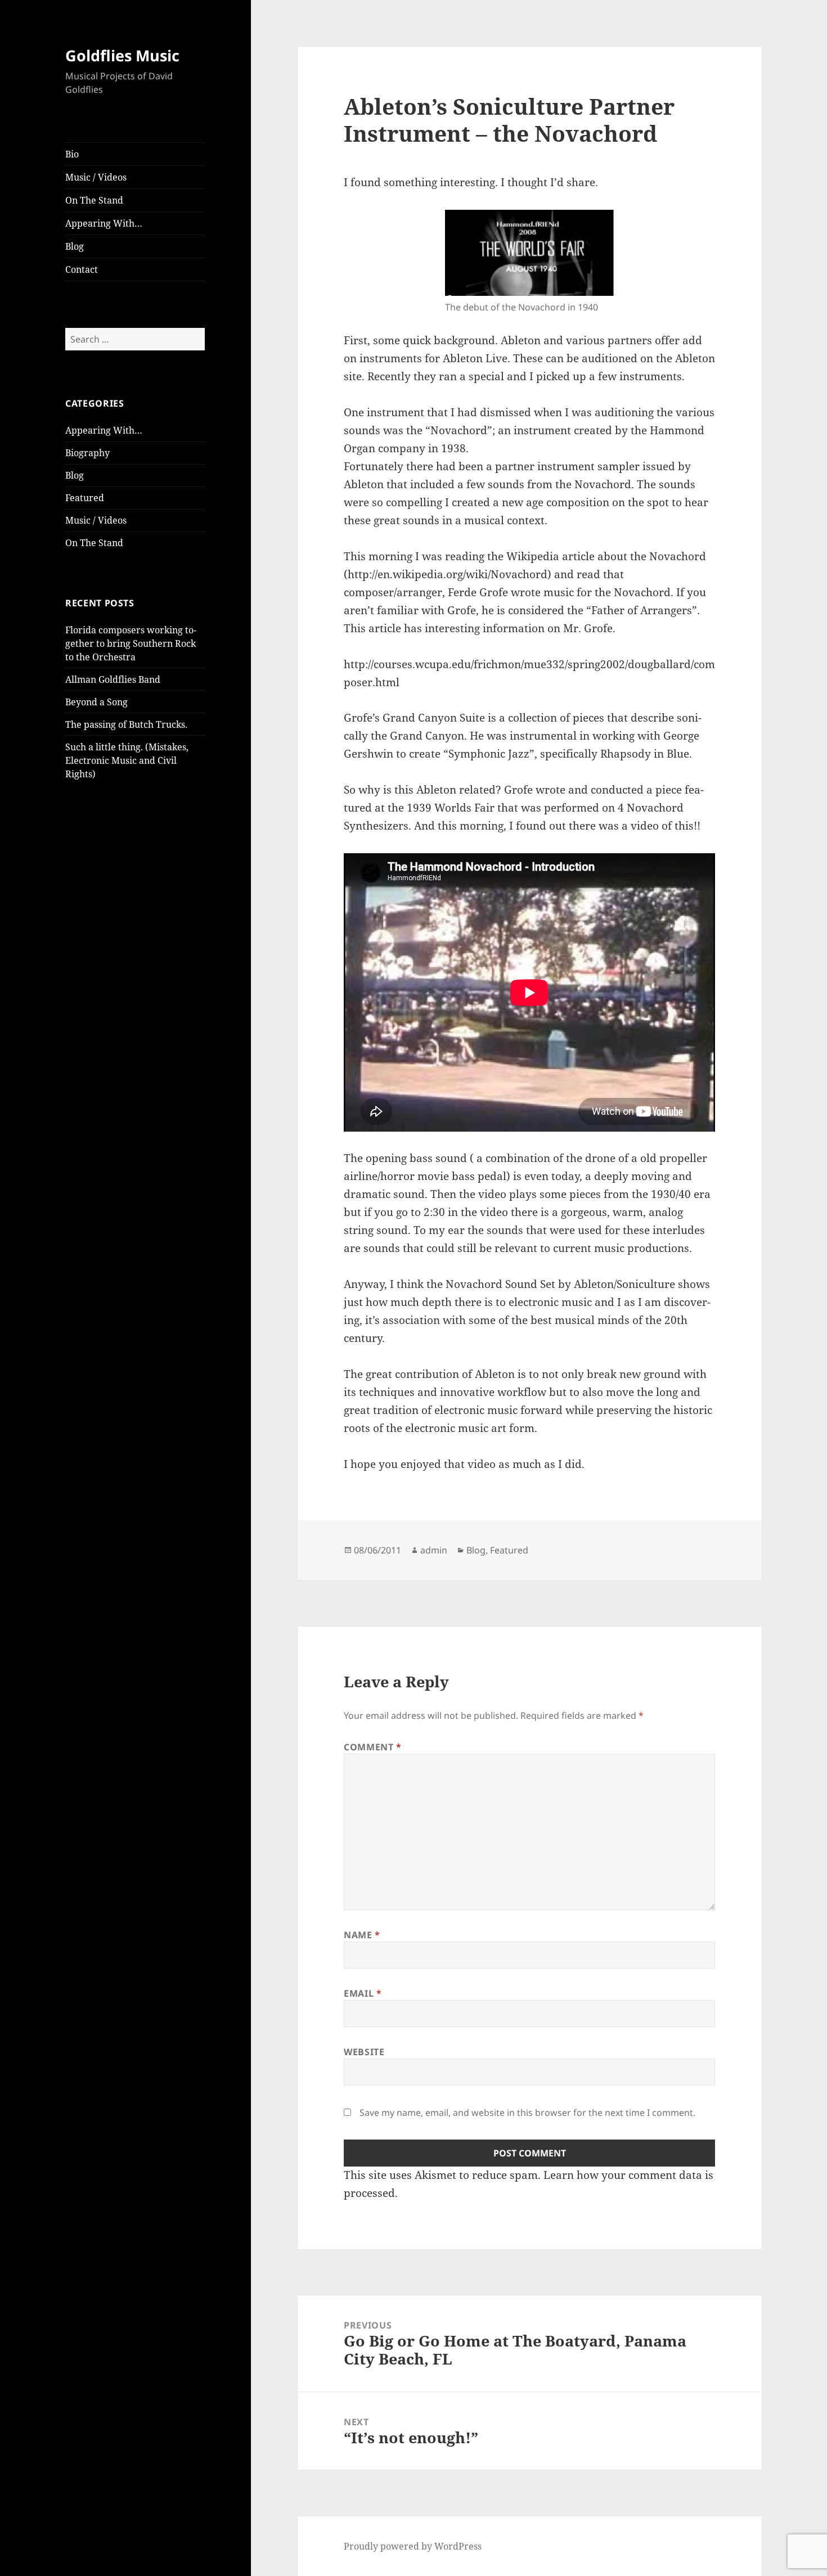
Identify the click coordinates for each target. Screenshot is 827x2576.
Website (364, 2052)
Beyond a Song (96, 702)
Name (362, 1935)
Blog (75, 246)
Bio (72, 154)
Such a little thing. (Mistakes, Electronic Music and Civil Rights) (127, 760)
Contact (82, 269)
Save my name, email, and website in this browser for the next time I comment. (527, 2113)
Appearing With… (104, 223)
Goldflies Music (122, 55)
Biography (87, 453)
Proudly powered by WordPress (413, 2546)
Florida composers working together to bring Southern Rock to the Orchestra (131, 643)
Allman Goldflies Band (113, 679)
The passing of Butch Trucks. (126, 724)
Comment (373, 1747)
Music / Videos (96, 177)
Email (363, 1993)
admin (434, 1550)
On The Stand (94, 200)
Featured (85, 498)
